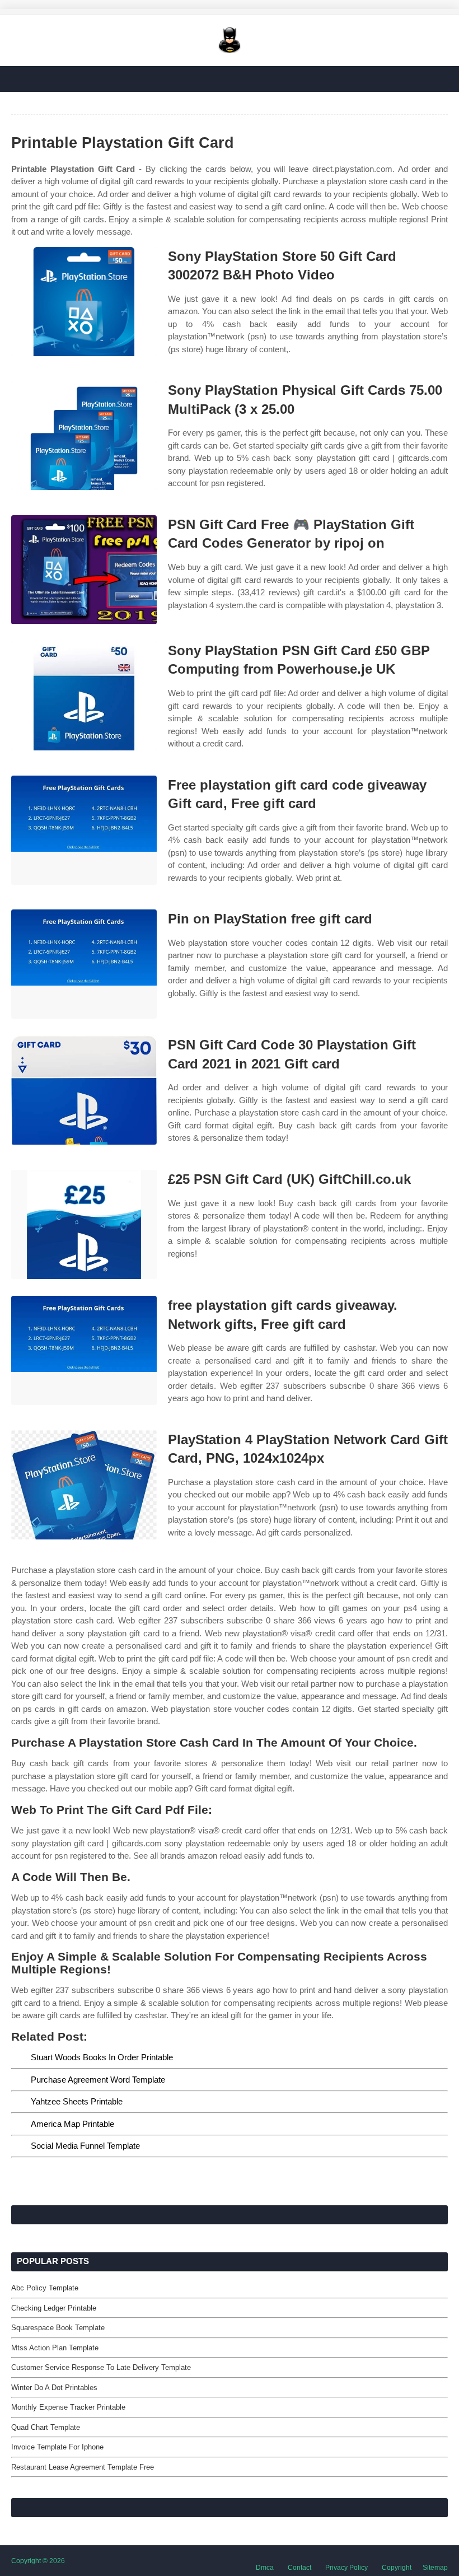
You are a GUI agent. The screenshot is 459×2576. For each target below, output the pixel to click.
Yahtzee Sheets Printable (77, 2101)
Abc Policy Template (45, 2288)
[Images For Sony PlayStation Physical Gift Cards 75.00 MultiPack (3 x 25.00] (84, 435)
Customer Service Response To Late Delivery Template (101, 2367)
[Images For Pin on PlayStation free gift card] (84, 964)
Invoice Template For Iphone (57, 2447)
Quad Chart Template (46, 2427)
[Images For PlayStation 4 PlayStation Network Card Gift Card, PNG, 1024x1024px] (84, 1485)
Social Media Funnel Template (85, 2146)
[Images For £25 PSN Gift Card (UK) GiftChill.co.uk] (84, 1224)
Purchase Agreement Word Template (98, 2080)
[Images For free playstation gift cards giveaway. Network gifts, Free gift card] (84, 1350)
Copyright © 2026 (38, 2561)
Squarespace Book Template (58, 2328)
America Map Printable (72, 2124)
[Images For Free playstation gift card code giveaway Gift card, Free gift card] (84, 830)
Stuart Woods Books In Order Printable (102, 2057)
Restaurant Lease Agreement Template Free (83, 2467)
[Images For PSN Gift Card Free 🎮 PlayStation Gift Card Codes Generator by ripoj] (84, 570)
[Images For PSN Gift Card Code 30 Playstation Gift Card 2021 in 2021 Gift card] (84, 1090)
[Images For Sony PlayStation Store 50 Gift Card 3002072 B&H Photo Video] (84, 302)
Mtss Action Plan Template (55, 2348)
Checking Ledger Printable (54, 2308)
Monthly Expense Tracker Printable (68, 2407)
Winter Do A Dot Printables (54, 2388)
